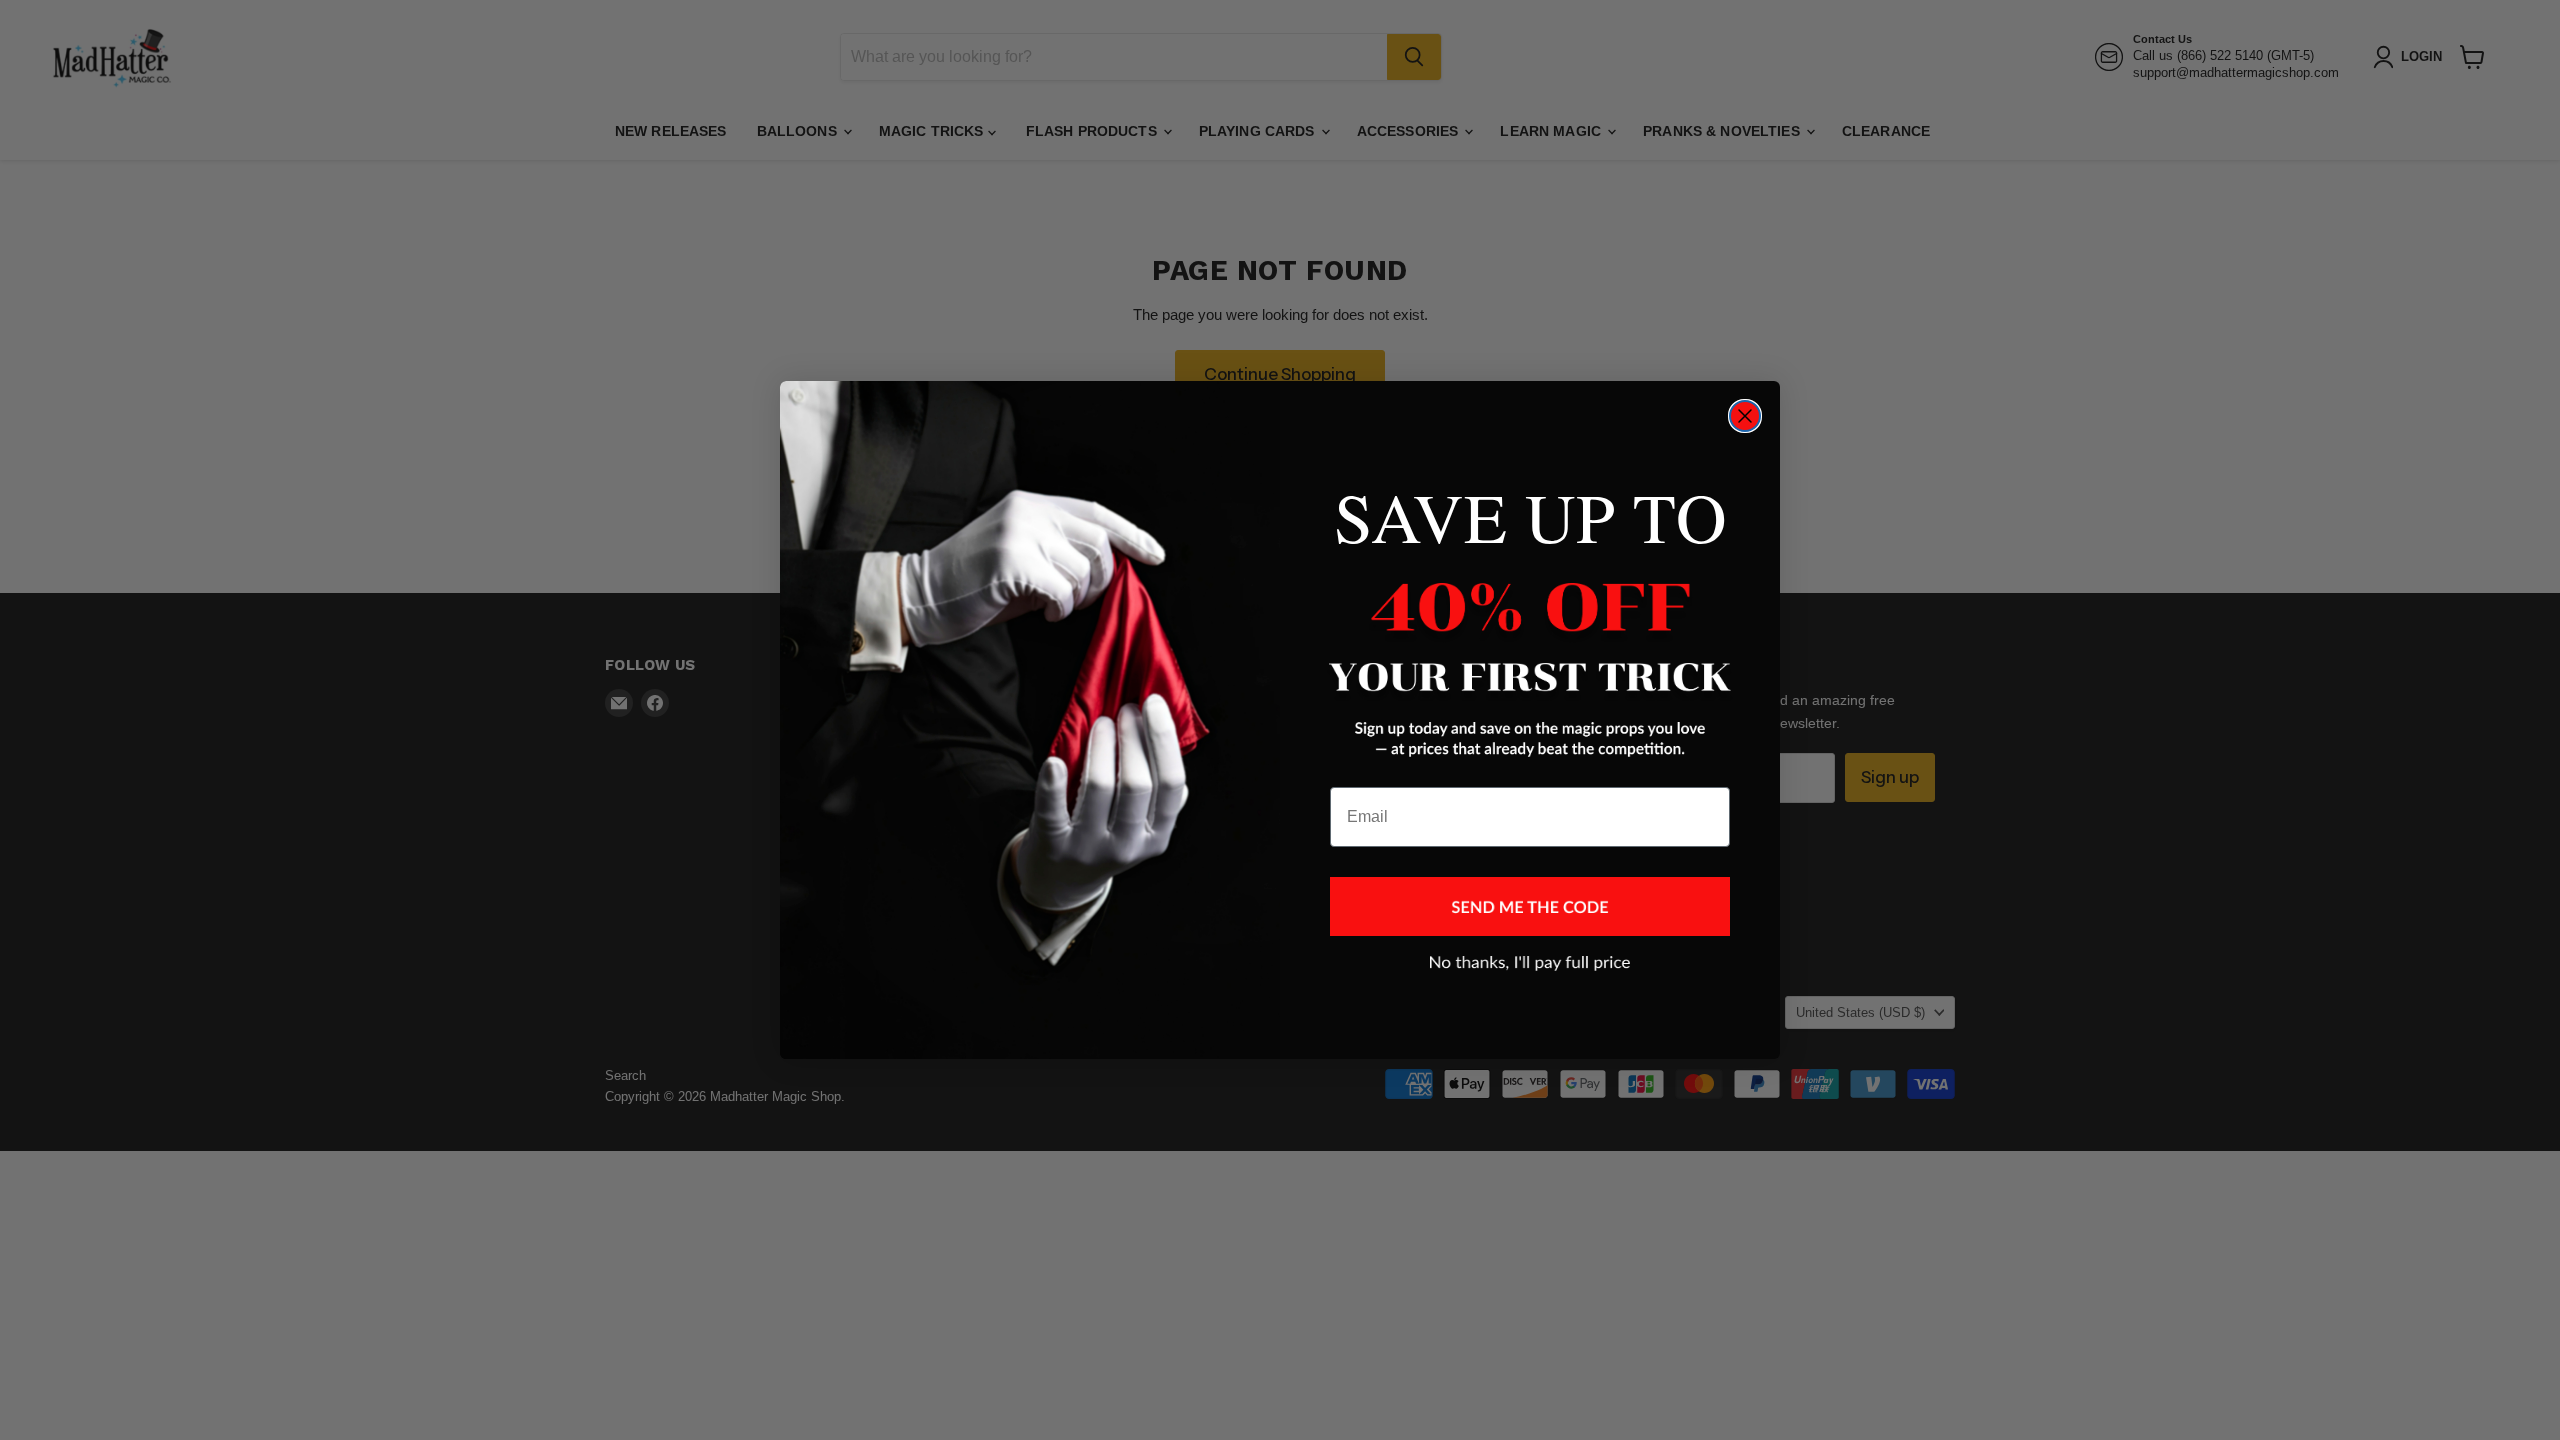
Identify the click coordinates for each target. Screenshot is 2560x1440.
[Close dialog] (1745, 416)
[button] (1530, 906)
